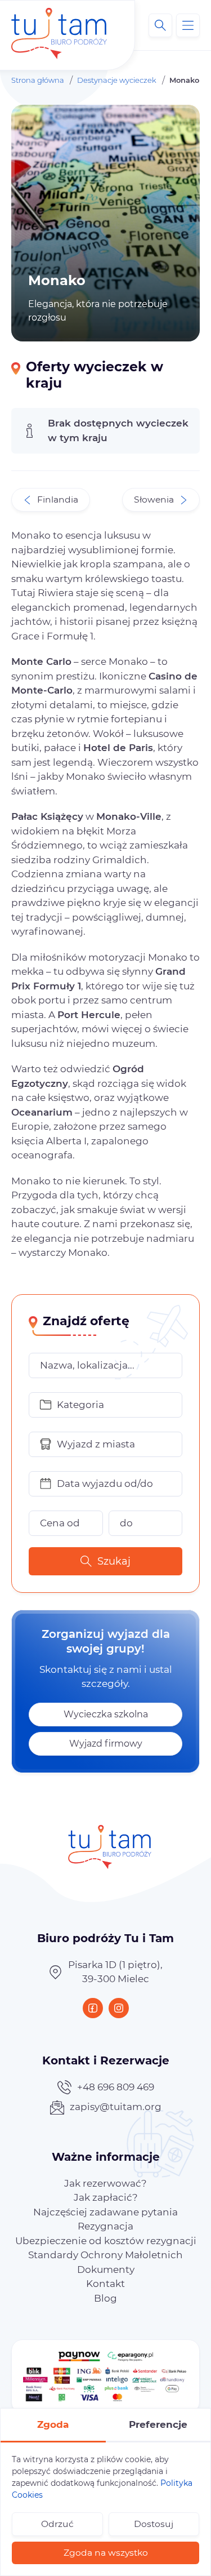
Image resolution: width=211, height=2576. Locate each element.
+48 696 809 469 (116, 2087)
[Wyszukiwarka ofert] (160, 25)
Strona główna (38, 80)
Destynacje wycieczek (117, 80)
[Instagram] (119, 2008)
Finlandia (58, 499)
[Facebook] (93, 2008)
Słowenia (154, 499)
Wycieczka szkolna (106, 1714)
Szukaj (114, 1561)
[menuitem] (105, 2183)
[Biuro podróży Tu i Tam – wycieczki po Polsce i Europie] (59, 25)
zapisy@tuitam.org (116, 2107)
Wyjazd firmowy (106, 1744)
